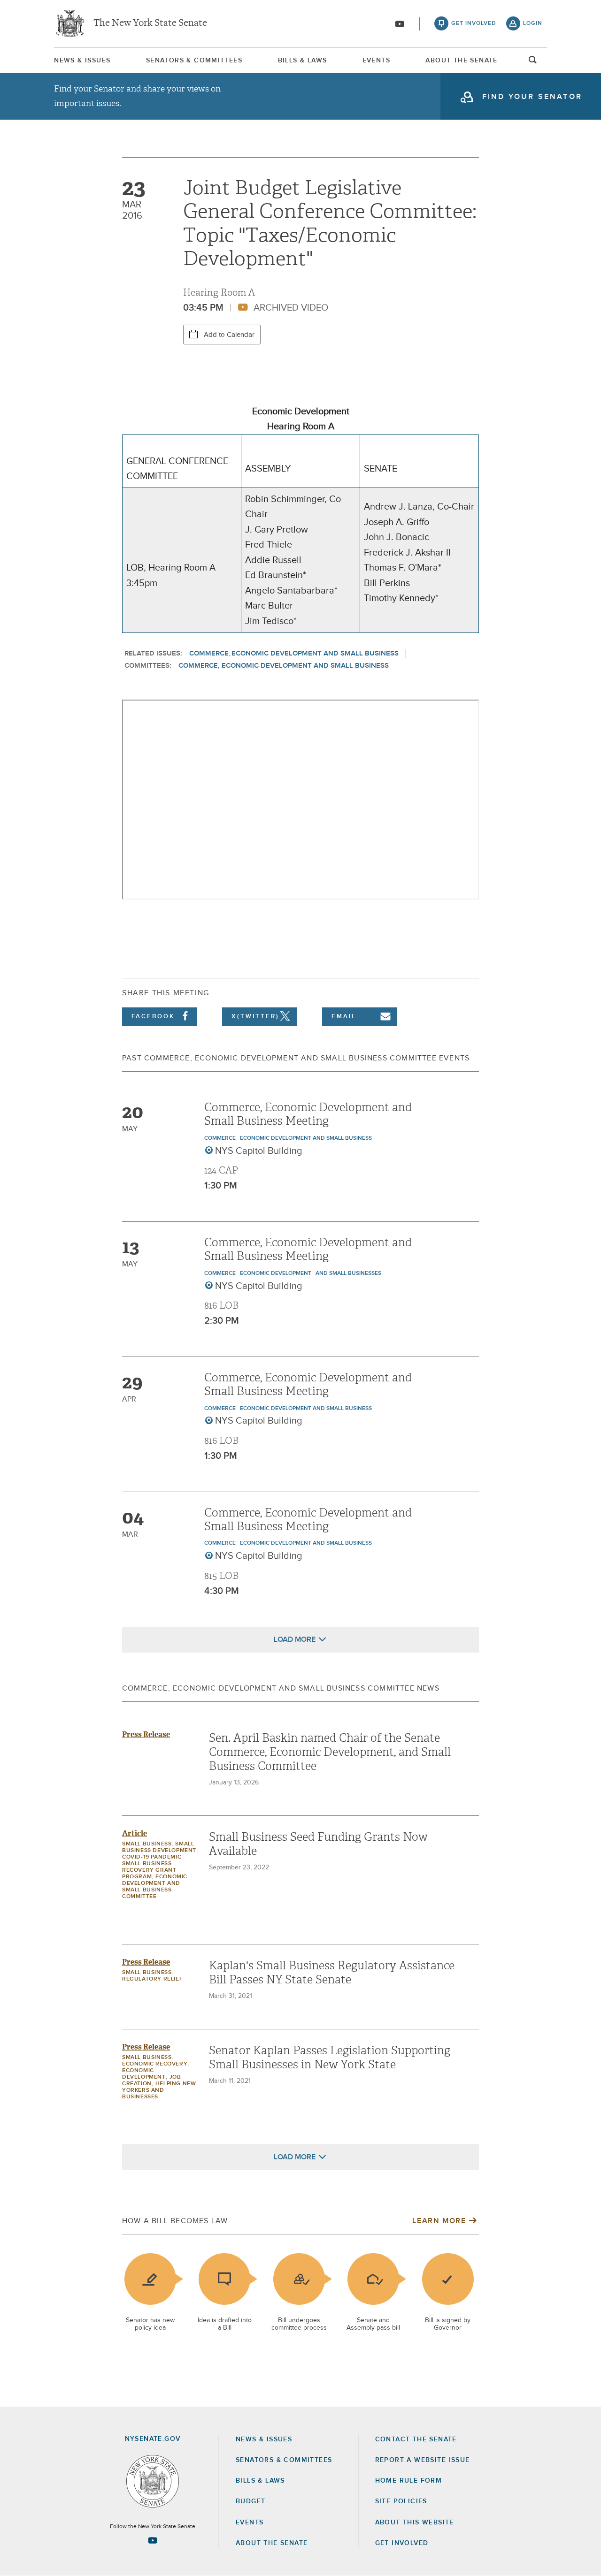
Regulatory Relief (152, 1979)
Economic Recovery (155, 2064)
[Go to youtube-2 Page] (153, 2540)
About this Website (415, 2523)
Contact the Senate (416, 2439)
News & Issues (82, 61)
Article (135, 1833)
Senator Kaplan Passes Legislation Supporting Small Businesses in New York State (330, 2058)
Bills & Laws (303, 61)
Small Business (147, 1844)
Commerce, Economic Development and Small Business (284, 666)
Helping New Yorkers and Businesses (159, 2090)
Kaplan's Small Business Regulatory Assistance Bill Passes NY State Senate (332, 1973)
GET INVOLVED (402, 2543)
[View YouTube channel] (400, 24)
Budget (250, 2501)
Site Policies (401, 2501)
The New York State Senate (150, 23)
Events (376, 61)
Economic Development (276, 1273)
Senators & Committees (194, 61)
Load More (295, 1639)
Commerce (209, 653)
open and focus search (533, 62)
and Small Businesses (348, 1273)
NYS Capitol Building (259, 1151)
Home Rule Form (409, 2481)
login (533, 23)
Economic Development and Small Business (315, 653)
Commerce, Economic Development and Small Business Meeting (308, 1114)
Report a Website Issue (423, 2460)
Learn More (439, 2221)
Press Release (146, 1734)
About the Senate (272, 2543)
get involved (474, 23)
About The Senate (461, 61)
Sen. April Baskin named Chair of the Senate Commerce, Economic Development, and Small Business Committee (330, 1752)
